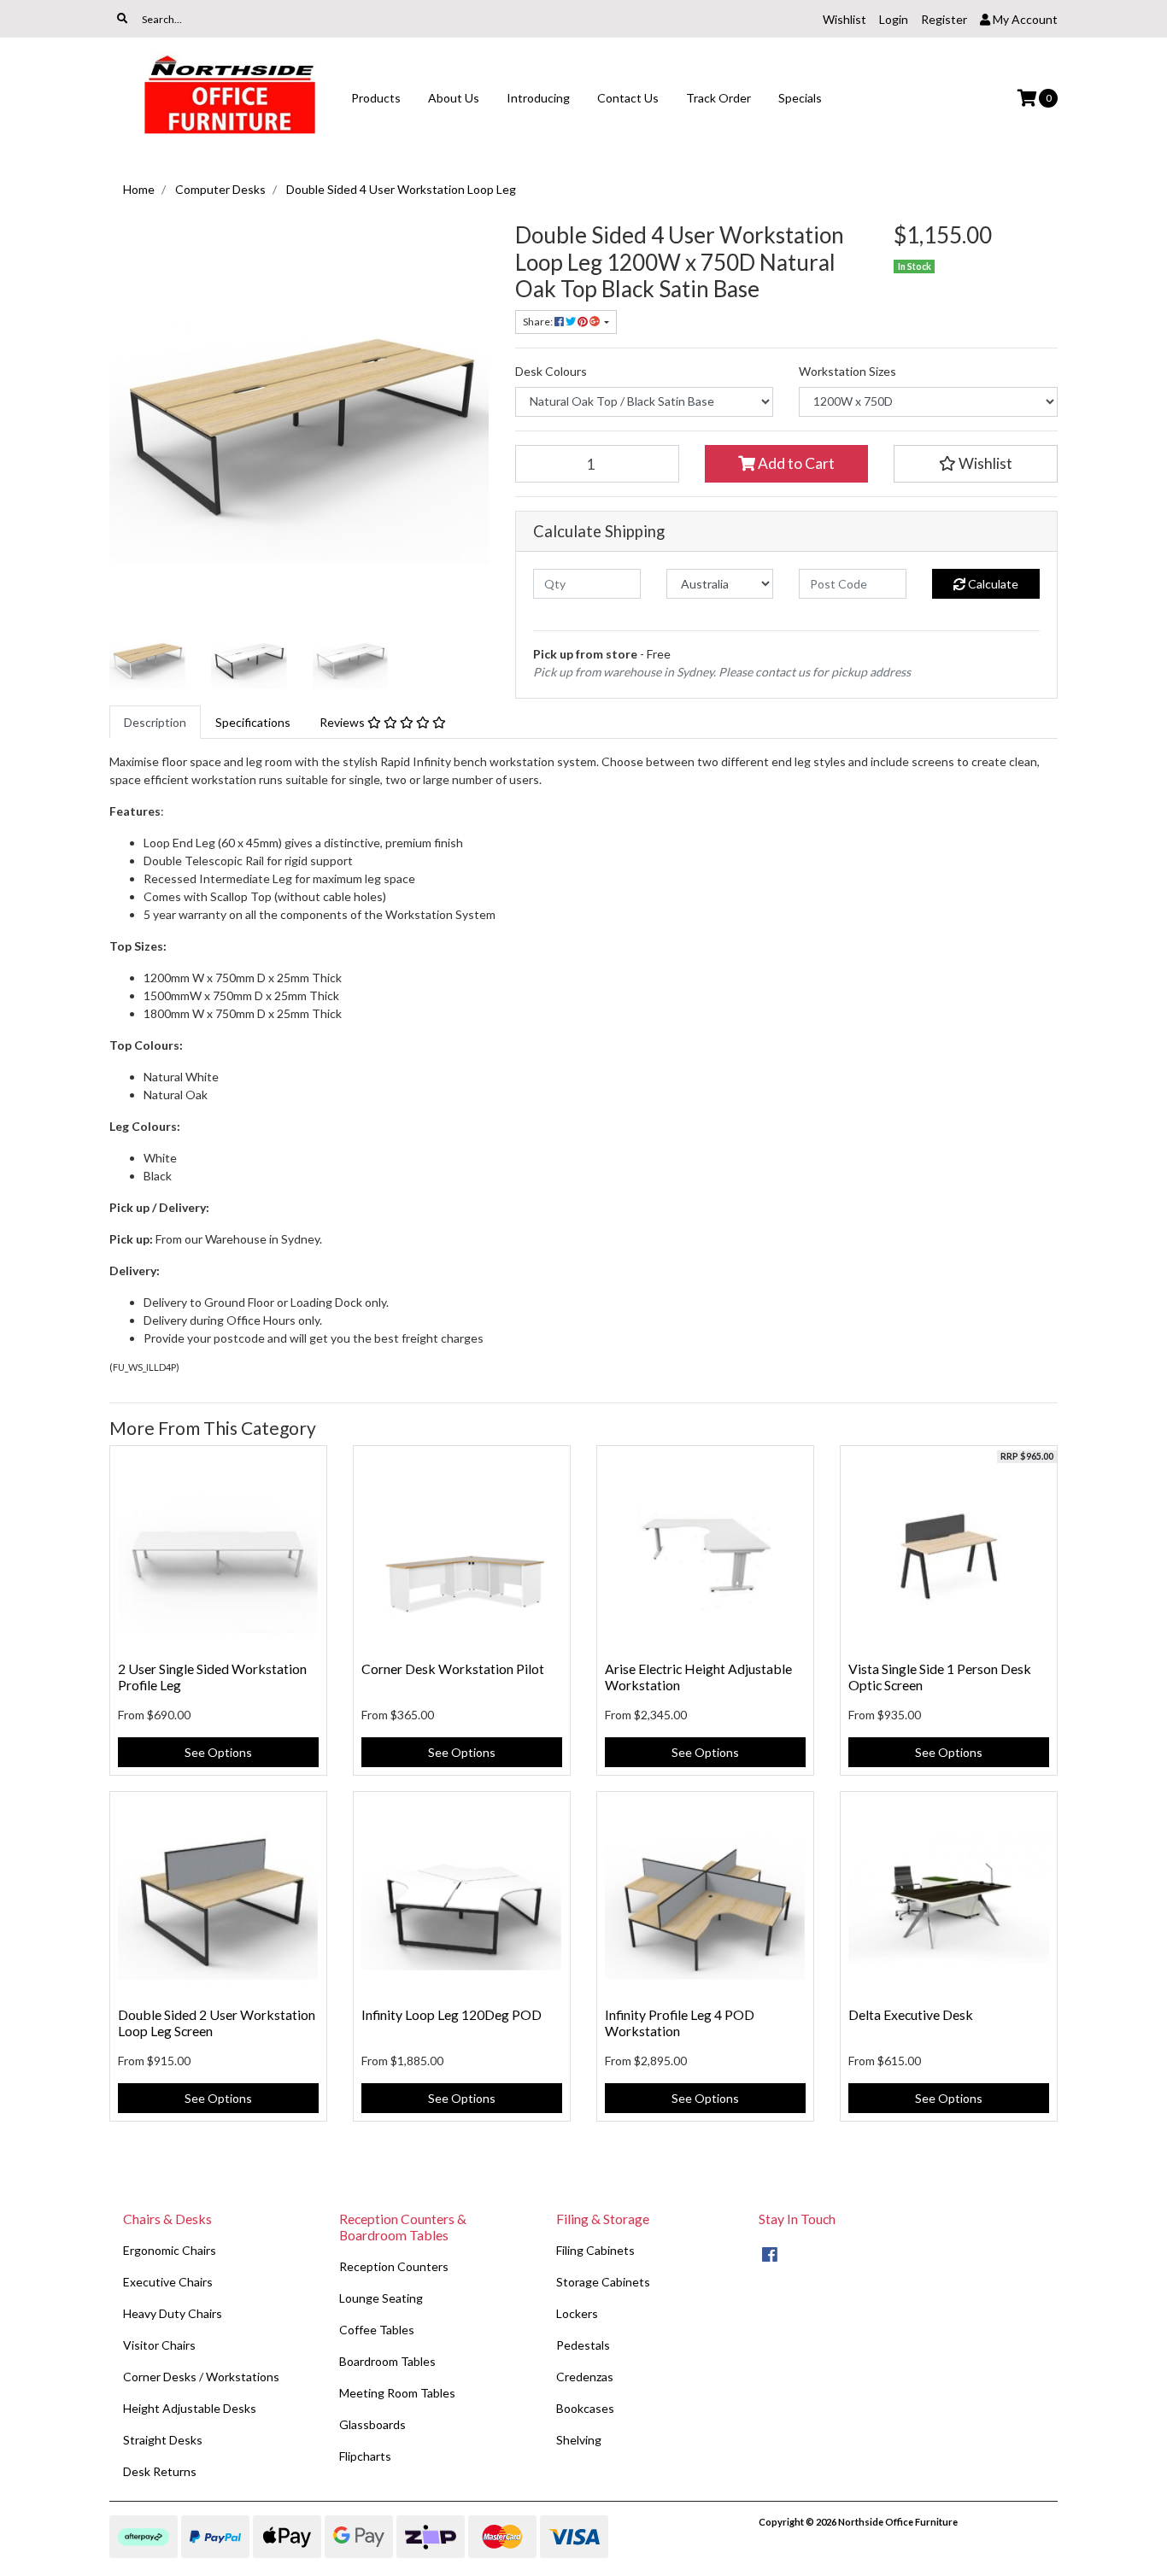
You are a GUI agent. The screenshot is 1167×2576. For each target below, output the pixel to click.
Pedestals (583, 2345)
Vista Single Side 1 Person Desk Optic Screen (940, 1677)
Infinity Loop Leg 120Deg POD (452, 2014)
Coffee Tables (377, 2330)
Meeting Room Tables (397, 2393)
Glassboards (372, 2424)
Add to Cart (795, 463)
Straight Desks (163, 2440)
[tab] (155, 722)
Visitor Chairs (159, 2345)
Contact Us (628, 98)
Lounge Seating (381, 2298)
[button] (976, 464)
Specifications (253, 722)
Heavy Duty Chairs (173, 2313)
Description (155, 722)
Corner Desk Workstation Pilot (453, 1669)
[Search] (122, 19)
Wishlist (844, 19)
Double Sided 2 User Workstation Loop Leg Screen (217, 2023)
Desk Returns (160, 2471)
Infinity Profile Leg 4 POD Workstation (680, 2023)
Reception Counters (394, 2266)
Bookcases (585, 2408)
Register (944, 19)
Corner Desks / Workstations (201, 2377)
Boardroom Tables (387, 2361)
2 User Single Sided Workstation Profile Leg (212, 1677)
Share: (539, 322)
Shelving (579, 2440)
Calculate (992, 584)
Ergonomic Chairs (170, 2250)
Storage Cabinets (603, 2282)
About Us (454, 98)
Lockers (577, 2313)
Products (376, 98)
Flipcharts (365, 2456)
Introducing (538, 98)
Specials (800, 98)
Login (894, 19)
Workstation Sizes (847, 371)
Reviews (343, 722)
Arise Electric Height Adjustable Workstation (698, 1677)
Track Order (718, 98)
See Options (218, 1752)
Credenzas (585, 2377)
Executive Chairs (168, 2282)
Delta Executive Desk (911, 2014)
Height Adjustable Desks (190, 2408)
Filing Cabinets (595, 2250)
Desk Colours (551, 371)
